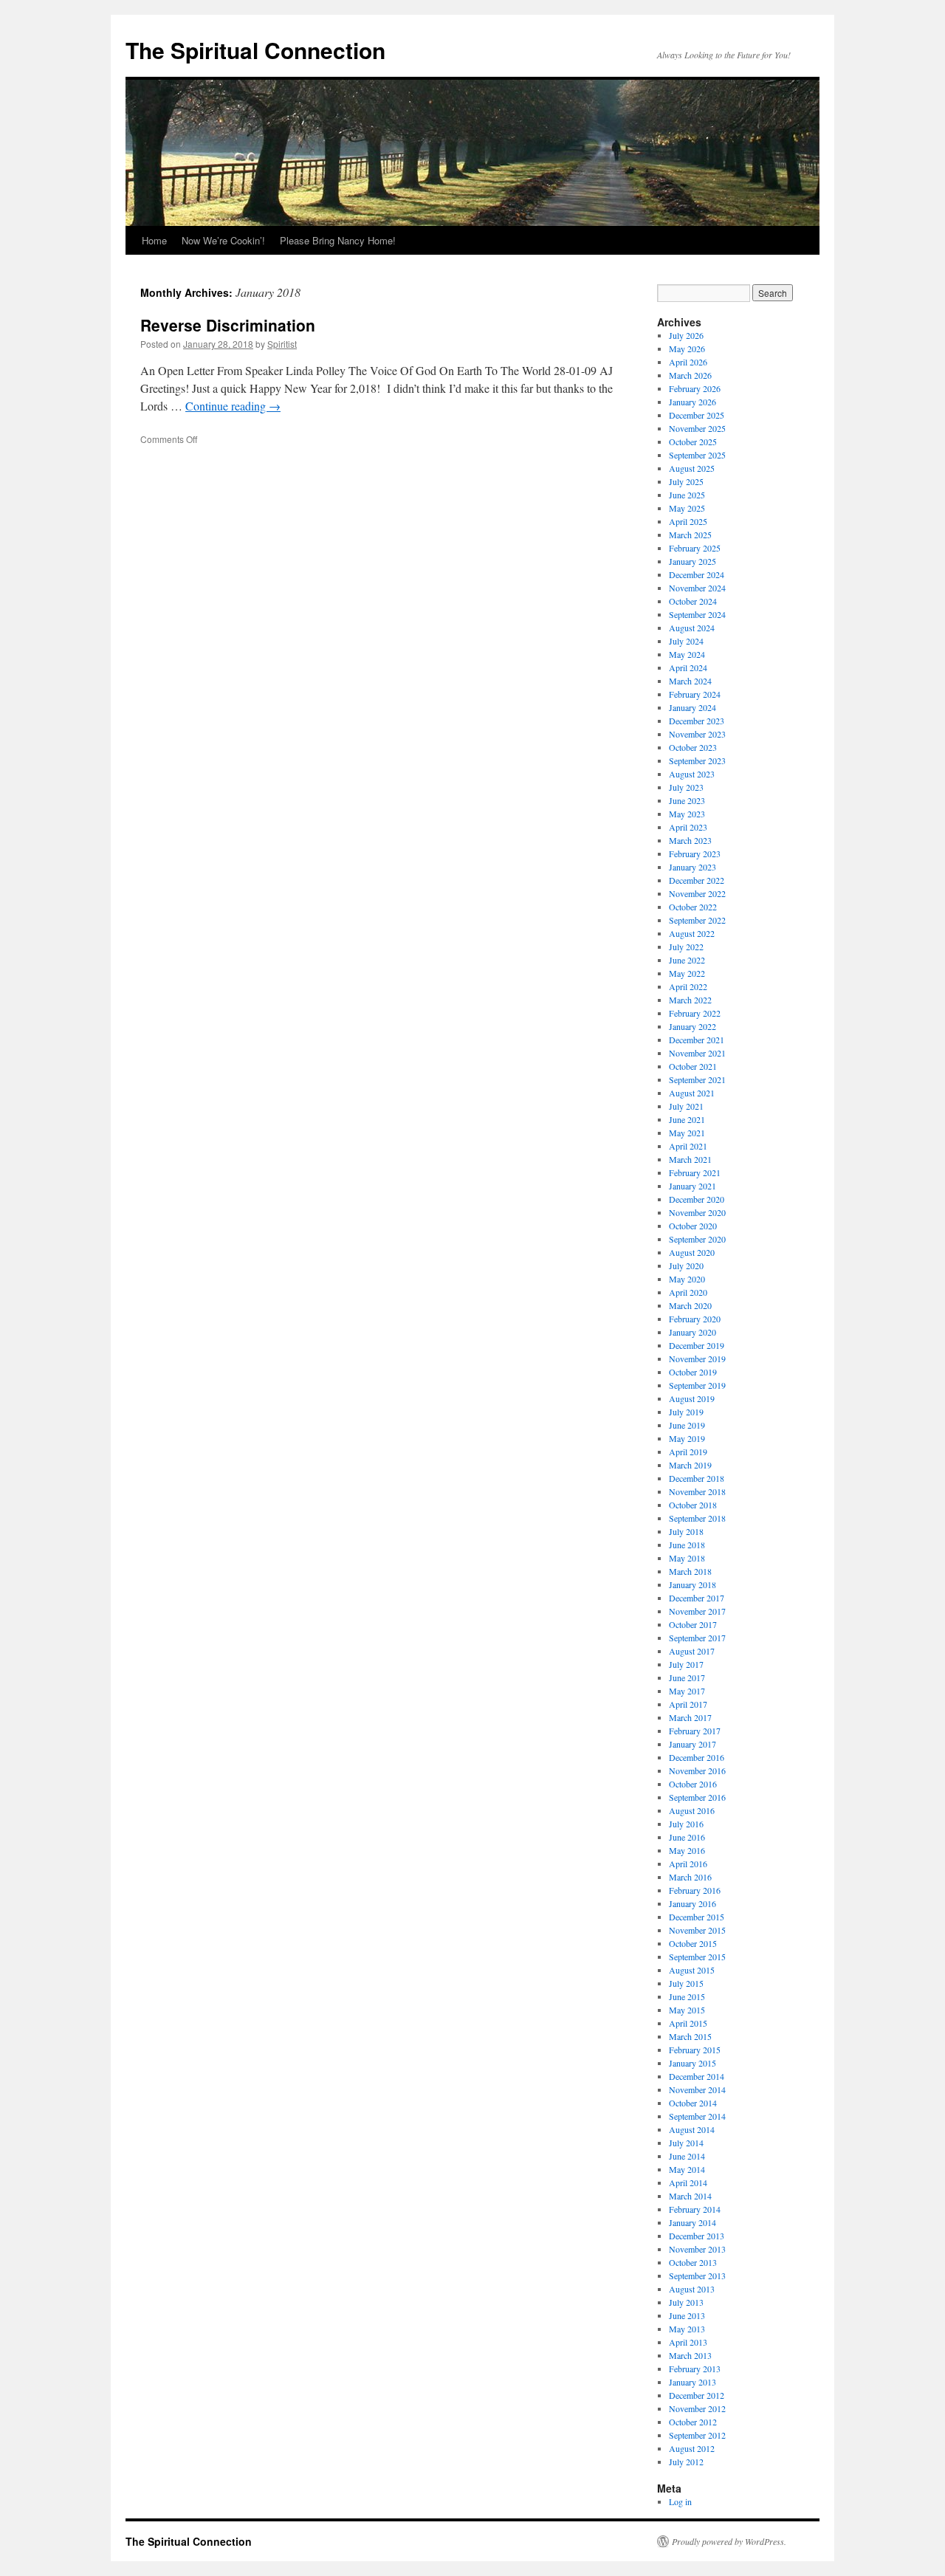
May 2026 (687, 348)
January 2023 (693, 867)
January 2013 (693, 2382)
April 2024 (688, 667)
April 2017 (688, 1704)
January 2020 (693, 1332)
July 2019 (686, 1412)
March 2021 (690, 1159)
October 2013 (693, 2262)
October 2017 (693, 1624)
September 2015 (697, 1957)
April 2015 (688, 2023)
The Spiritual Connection (255, 50)
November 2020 (697, 1212)
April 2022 (688, 986)
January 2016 (693, 1903)
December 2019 (697, 1345)
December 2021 (697, 1040)
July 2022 (686, 947)
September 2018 (697, 1518)
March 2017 (690, 1717)
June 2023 (687, 800)
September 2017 (697, 1638)
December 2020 (697, 1199)
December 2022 (697, 880)
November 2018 (697, 1491)
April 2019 (688, 1452)
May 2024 (687, 654)
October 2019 (693, 1372)
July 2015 (686, 1983)
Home (154, 240)
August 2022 (692, 933)
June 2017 (687, 1677)
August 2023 (692, 774)
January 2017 (693, 1744)
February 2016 (695, 1890)
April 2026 (688, 362)
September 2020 (697, 1239)
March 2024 (690, 681)
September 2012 (697, 2435)
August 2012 (692, 2448)
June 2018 (687, 1545)
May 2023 (687, 814)
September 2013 (697, 2276)
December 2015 (697, 1917)
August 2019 (692, 1398)
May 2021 (687, 1133)
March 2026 (690, 375)
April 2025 (688, 521)
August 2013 (692, 2289)
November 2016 (697, 1770)
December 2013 (697, 2236)
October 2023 (693, 747)
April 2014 (688, 2182)
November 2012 (697, 2408)
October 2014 (693, 2103)
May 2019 (687, 1438)
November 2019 (697, 1359)
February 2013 (695, 2369)
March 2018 (690, 1571)
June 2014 (687, 2156)
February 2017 (695, 1731)
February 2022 (695, 1013)
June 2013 (687, 2315)
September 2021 (697, 1079)
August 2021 (692, 1093)
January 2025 (693, 561)
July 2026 (686, 335)
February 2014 (695, 2209)
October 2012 (693, 2422)
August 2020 (692, 1252)
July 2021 (686, 1106)
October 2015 (693, 1943)
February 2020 (695, 1319)
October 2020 (693, 1226)
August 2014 (692, 2129)
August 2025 (692, 468)
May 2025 (687, 508)
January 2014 (693, 2222)
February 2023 (695, 853)
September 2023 (697, 760)
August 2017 (692, 1651)
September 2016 (697, 1797)
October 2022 (693, 907)
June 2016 (687, 1837)
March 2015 (690, 2036)
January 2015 (693, 2063)
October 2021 (693, 1066)
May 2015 (687, 2010)
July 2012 (686, 2462)
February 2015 (695, 2050)
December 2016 (697, 1757)
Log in (680, 2501)
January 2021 (693, 1186)
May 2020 (687, 1279)
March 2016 (690, 1877)
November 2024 (697, 588)
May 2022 (687, 973)
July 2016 (686, 1824)
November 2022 (697, 893)
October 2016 (693, 1784)
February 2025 (695, 548)
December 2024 (697, 574)
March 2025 (690, 535)
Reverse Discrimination (228, 325)
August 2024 (692, 628)
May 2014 (687, 2169)
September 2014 (697, 2116)
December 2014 (697, 2076)
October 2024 (693, 601)
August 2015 (692, 1970)
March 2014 (690, 2196)
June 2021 (687, 1119)
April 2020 (688, 1292)
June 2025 (687, 495)
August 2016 (692, 1810)
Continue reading (233, 406)
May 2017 (687, 1691)
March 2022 (690, 1000)
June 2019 (687, 1425)
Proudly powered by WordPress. (729, 2541)
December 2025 (697, 415)
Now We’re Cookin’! (223, 240)
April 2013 (688, 2342)
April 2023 (688, 827)
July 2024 (686, 641)
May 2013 (687, 2329)
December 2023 (697, 721)
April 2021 (688, 1146)
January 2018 (693, 1584)
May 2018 (687, 1558)
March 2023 (690, 840)
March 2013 (690, 2355)
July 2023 (686, 787)
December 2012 (697, 2395)
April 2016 (688, 1864)
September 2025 (697, 455)
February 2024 (695, 694)
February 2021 (695, 1172)
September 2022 (697, 920)
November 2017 (697, 1611)
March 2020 (690, 1305)
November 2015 (697, 1930)
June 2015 (687, 1996)
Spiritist (282, 344)
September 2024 (697, 614)
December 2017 (697, 1598)
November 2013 (697, 2249)
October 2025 (693, 442)
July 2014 (686, 2143)
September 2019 (697, 1385)
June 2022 (687, 960)
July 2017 (686, 1664)
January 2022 (693, 1026)
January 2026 (693, 402)
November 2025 (697, 428)
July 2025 (686, 481)
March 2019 (690, 1465)
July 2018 (686, 1531)
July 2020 (686, 1265)
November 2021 (697, 1053)
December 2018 (697, 1478)
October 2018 (693, 1505)
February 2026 (695, 388)
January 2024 (693, 707)
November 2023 (697, 734)
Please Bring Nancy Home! (338, 240)
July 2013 (686, 2302)
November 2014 (697, 2089)
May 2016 (687, 1850)
